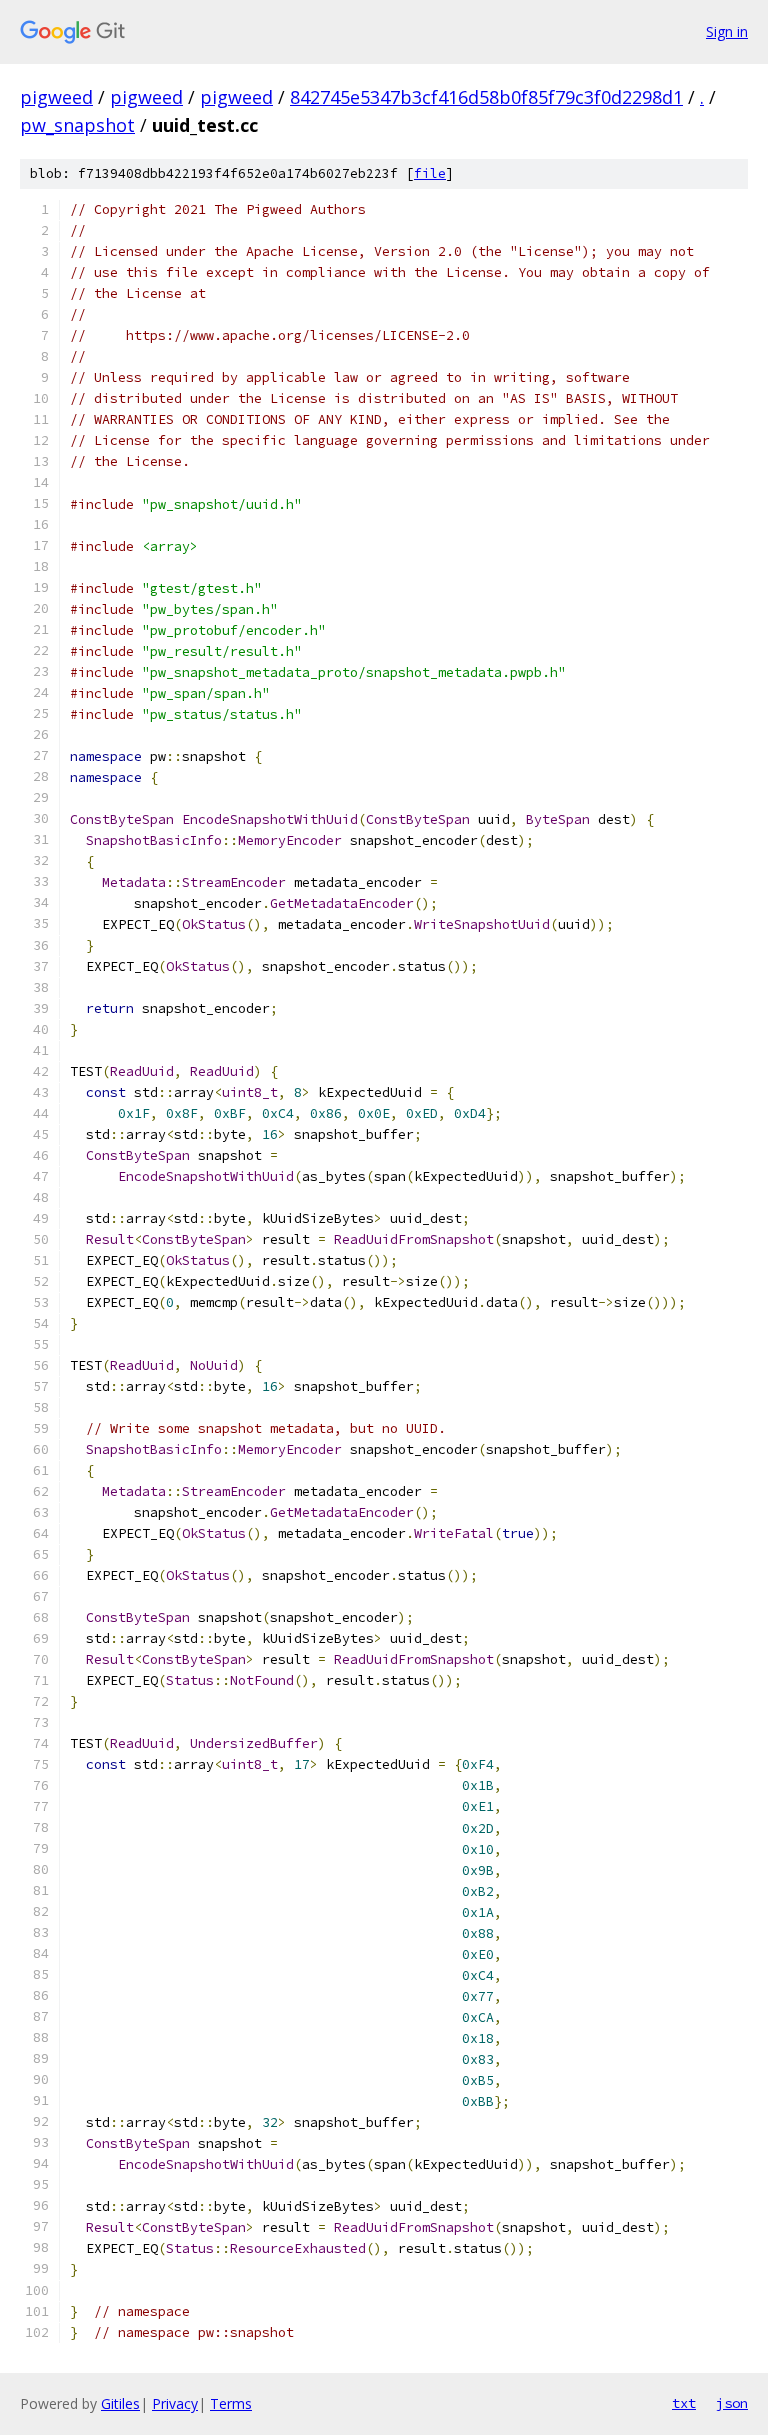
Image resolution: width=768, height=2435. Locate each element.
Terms (231, 2403)
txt (684, 2403)
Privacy (175, 2403)
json (732, 2403)
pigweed (56, 97)
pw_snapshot (77, 125)
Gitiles (120, 2403)
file (430, 173)
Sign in (727, 31)
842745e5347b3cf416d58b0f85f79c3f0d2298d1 (486, 97)
